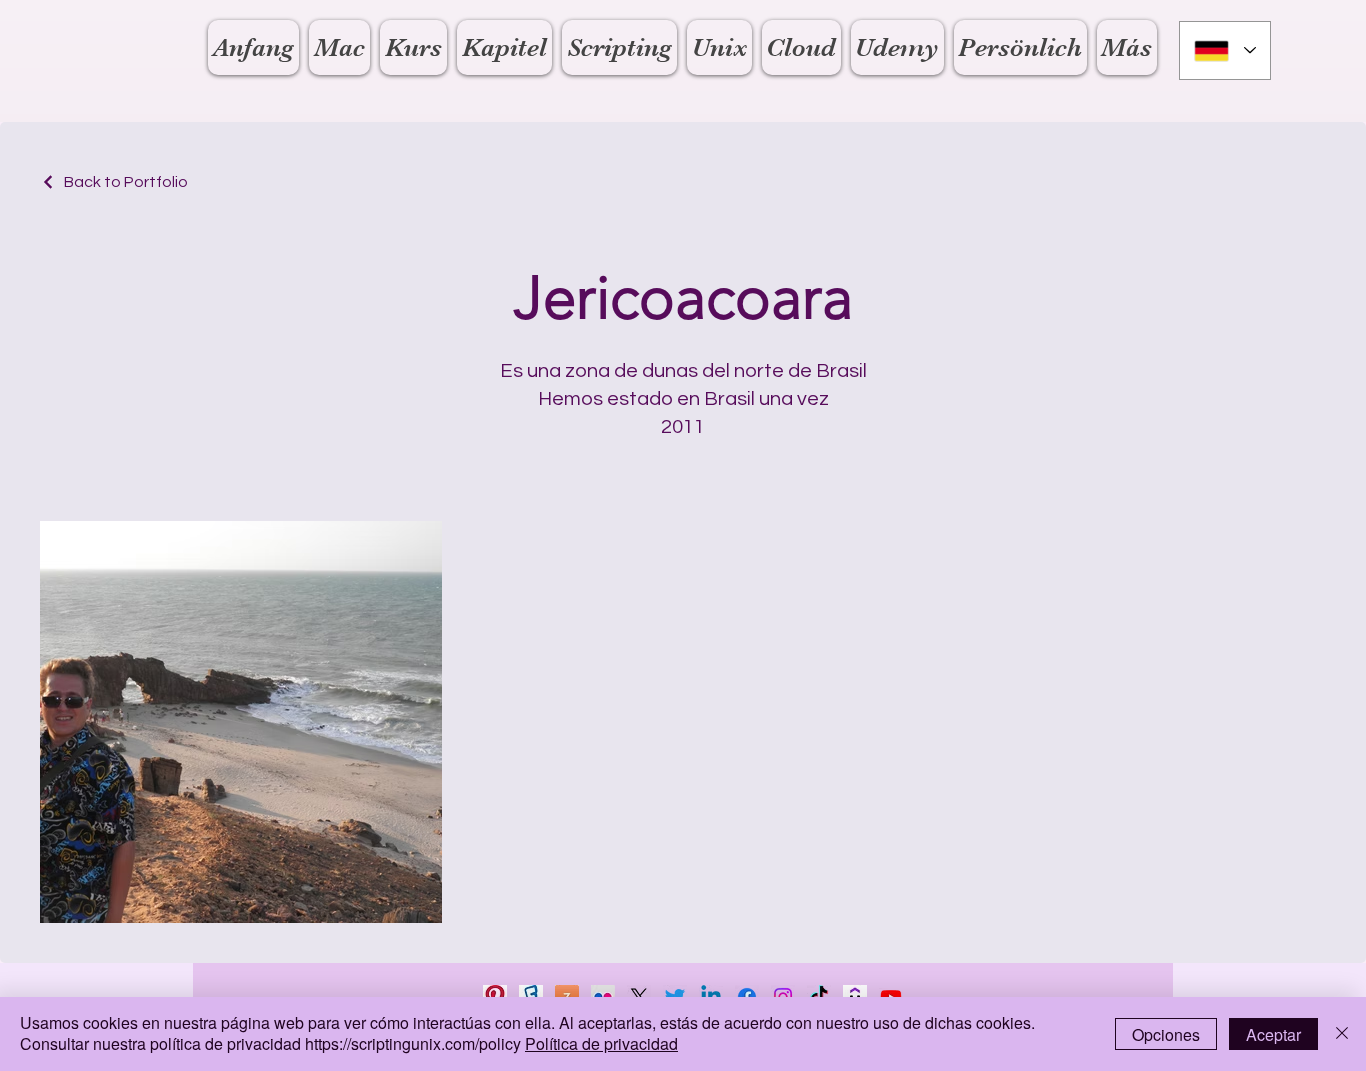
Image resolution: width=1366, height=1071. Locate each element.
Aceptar (1273, 1034)
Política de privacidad (601, 1043)
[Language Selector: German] (1225, 50)
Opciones (1166, 1034)
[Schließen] (1342, 1034)
